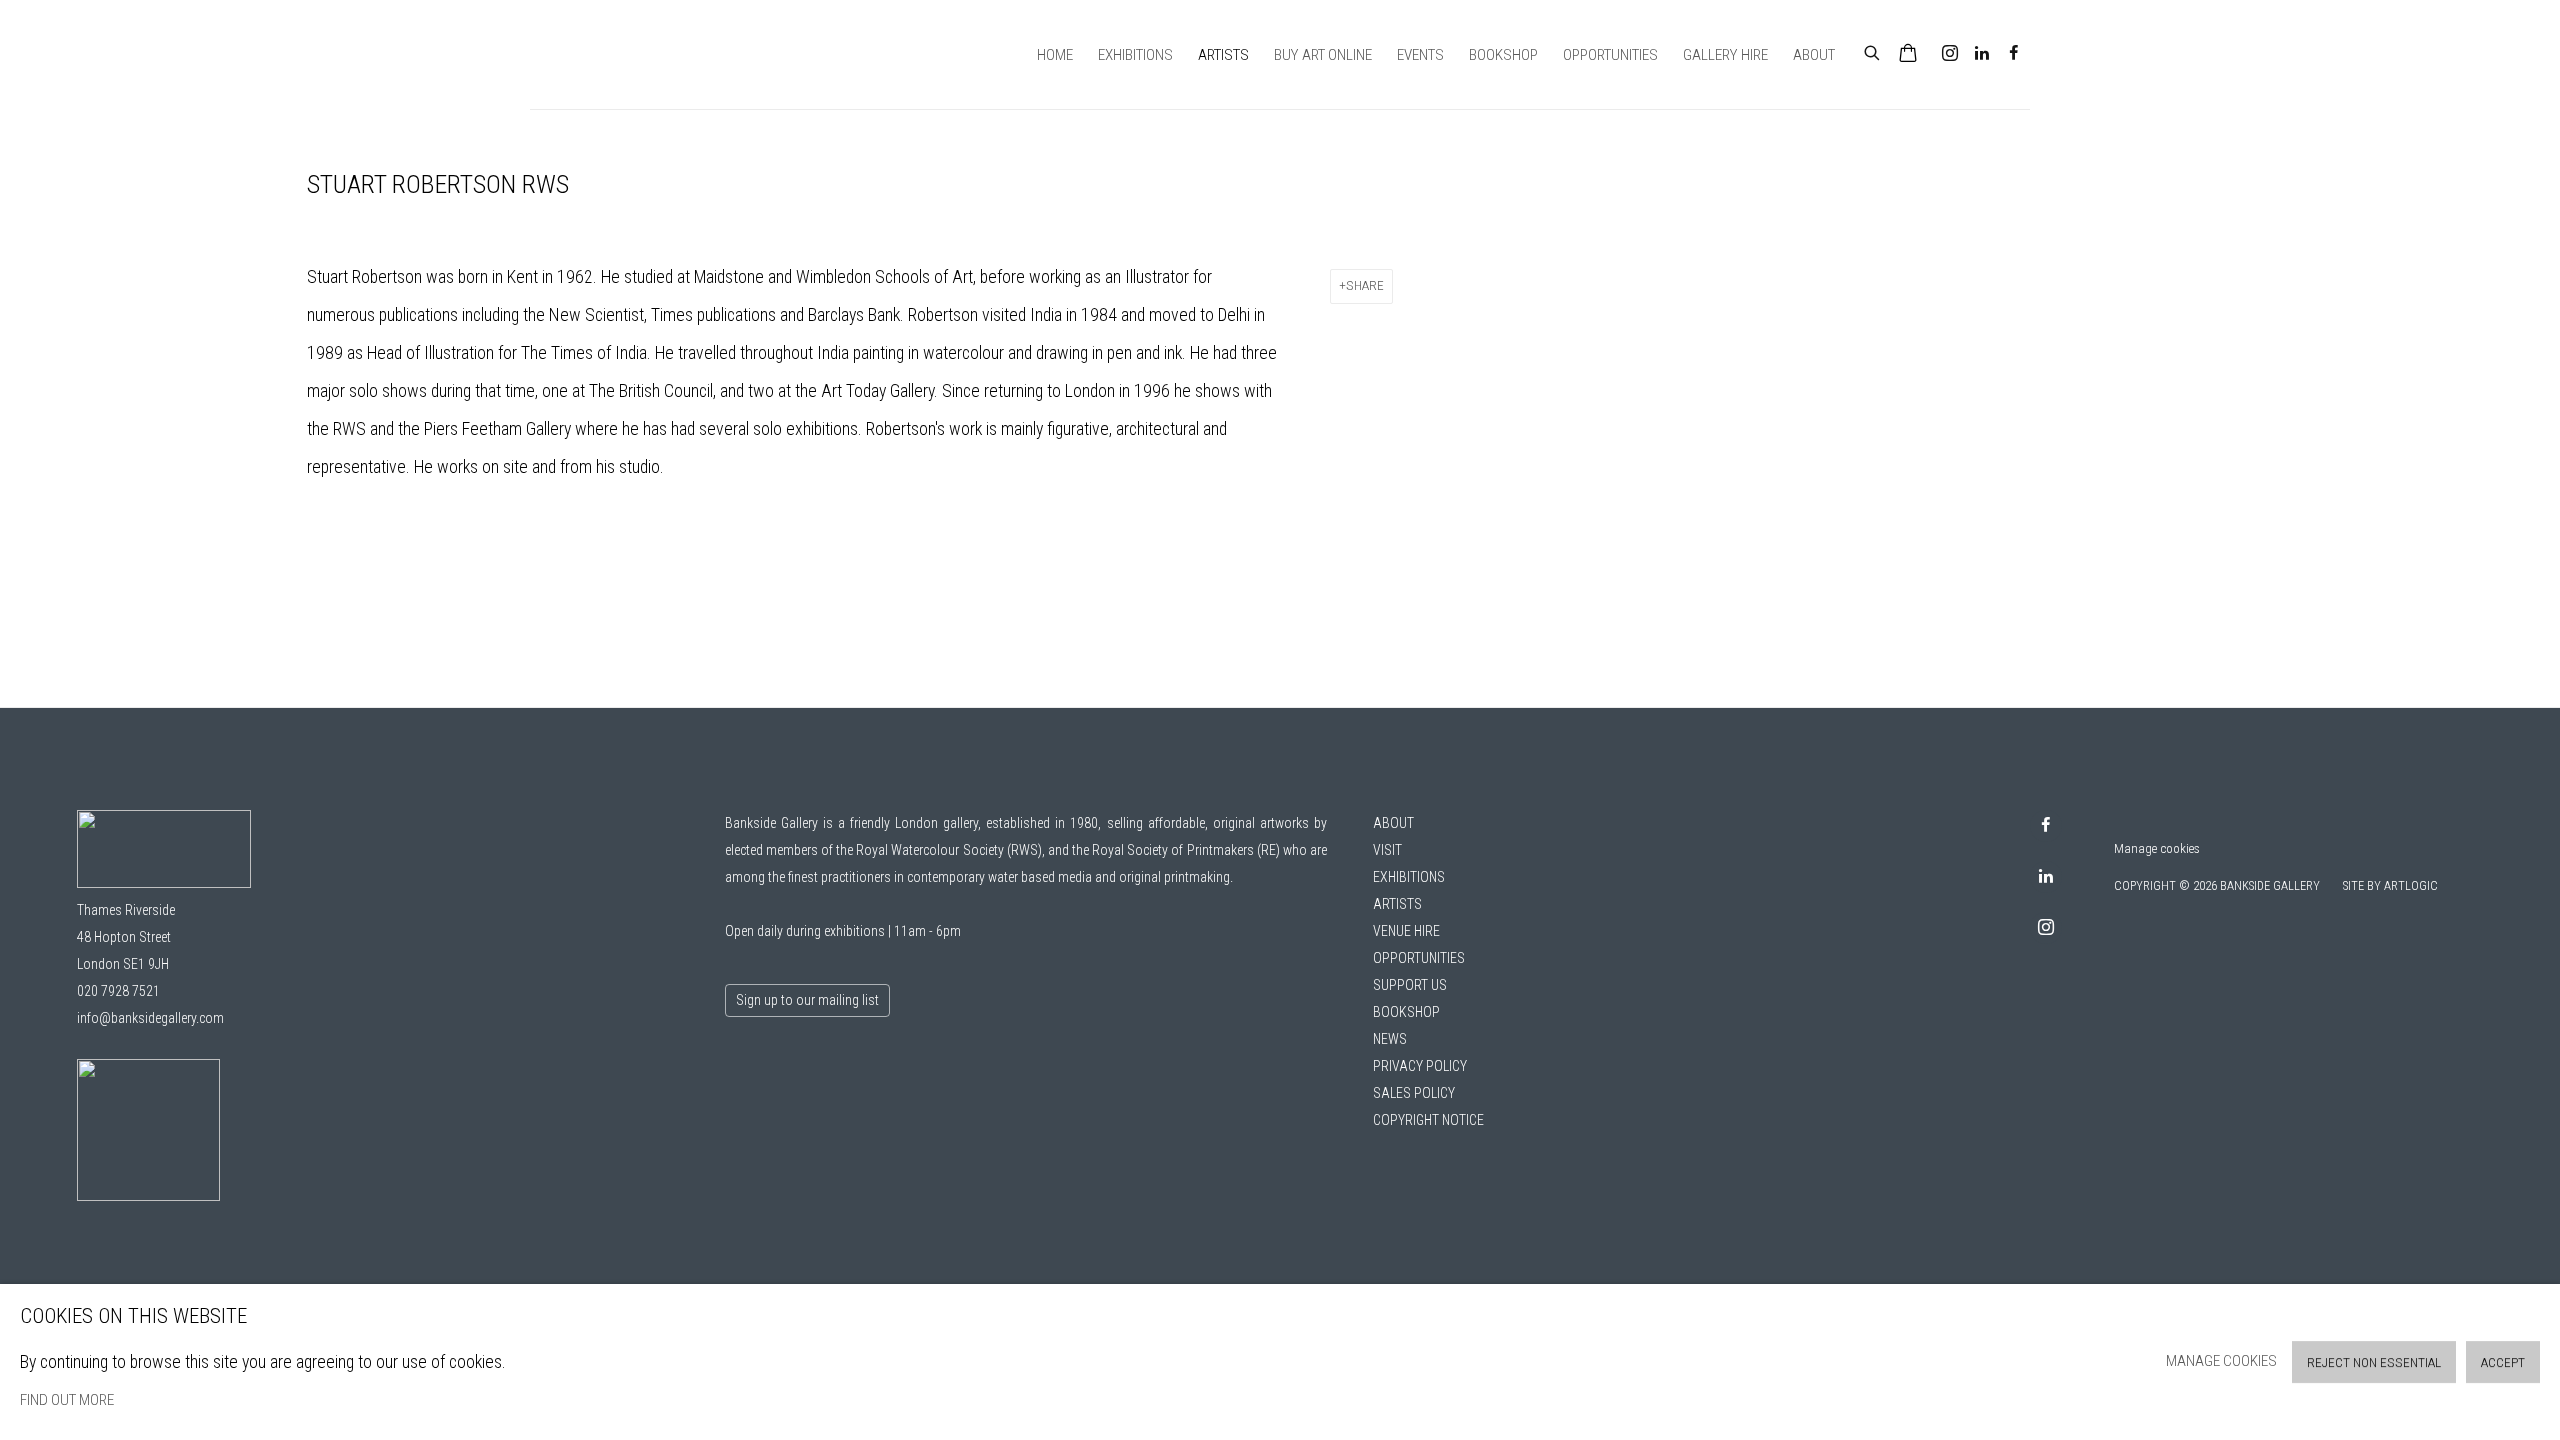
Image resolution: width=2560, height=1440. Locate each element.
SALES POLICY (1414, 1093)
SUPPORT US (1410, 985)
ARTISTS (1397, 904)
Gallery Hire (1725, 55)
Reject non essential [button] (2374, 1362)
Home (1055, 55)
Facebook (2014, 54)
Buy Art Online (1323, 55)
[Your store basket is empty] (1908, 55)
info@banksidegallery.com (150, 1018)
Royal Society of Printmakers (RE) (1186, 850)
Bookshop (1503, 55)
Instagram (1950, 54)
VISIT (1387, 850)
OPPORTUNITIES (1419, 958)
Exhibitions (1135, 55)
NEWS (1390, 1039)
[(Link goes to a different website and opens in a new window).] (148, 1196)
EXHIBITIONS (1409, 877)
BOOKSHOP (1406, 1012)
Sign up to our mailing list (807, 1000)
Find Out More (67, 1400)
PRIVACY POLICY (1420, 1066)
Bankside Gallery (600, 54)
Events (1420, 55)
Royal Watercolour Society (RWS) (948, 850)
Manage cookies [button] (2157, 848)
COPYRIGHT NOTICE (1428, 1120)
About (1814, 55)
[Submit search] (1873, 50)
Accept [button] (2503, 1362)
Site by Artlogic (2390, 886)
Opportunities (1610, 55)
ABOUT (1393, 823)
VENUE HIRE (1406, 931)
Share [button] (1365, 285)
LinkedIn (1982, 54)
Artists (1223, 55)
